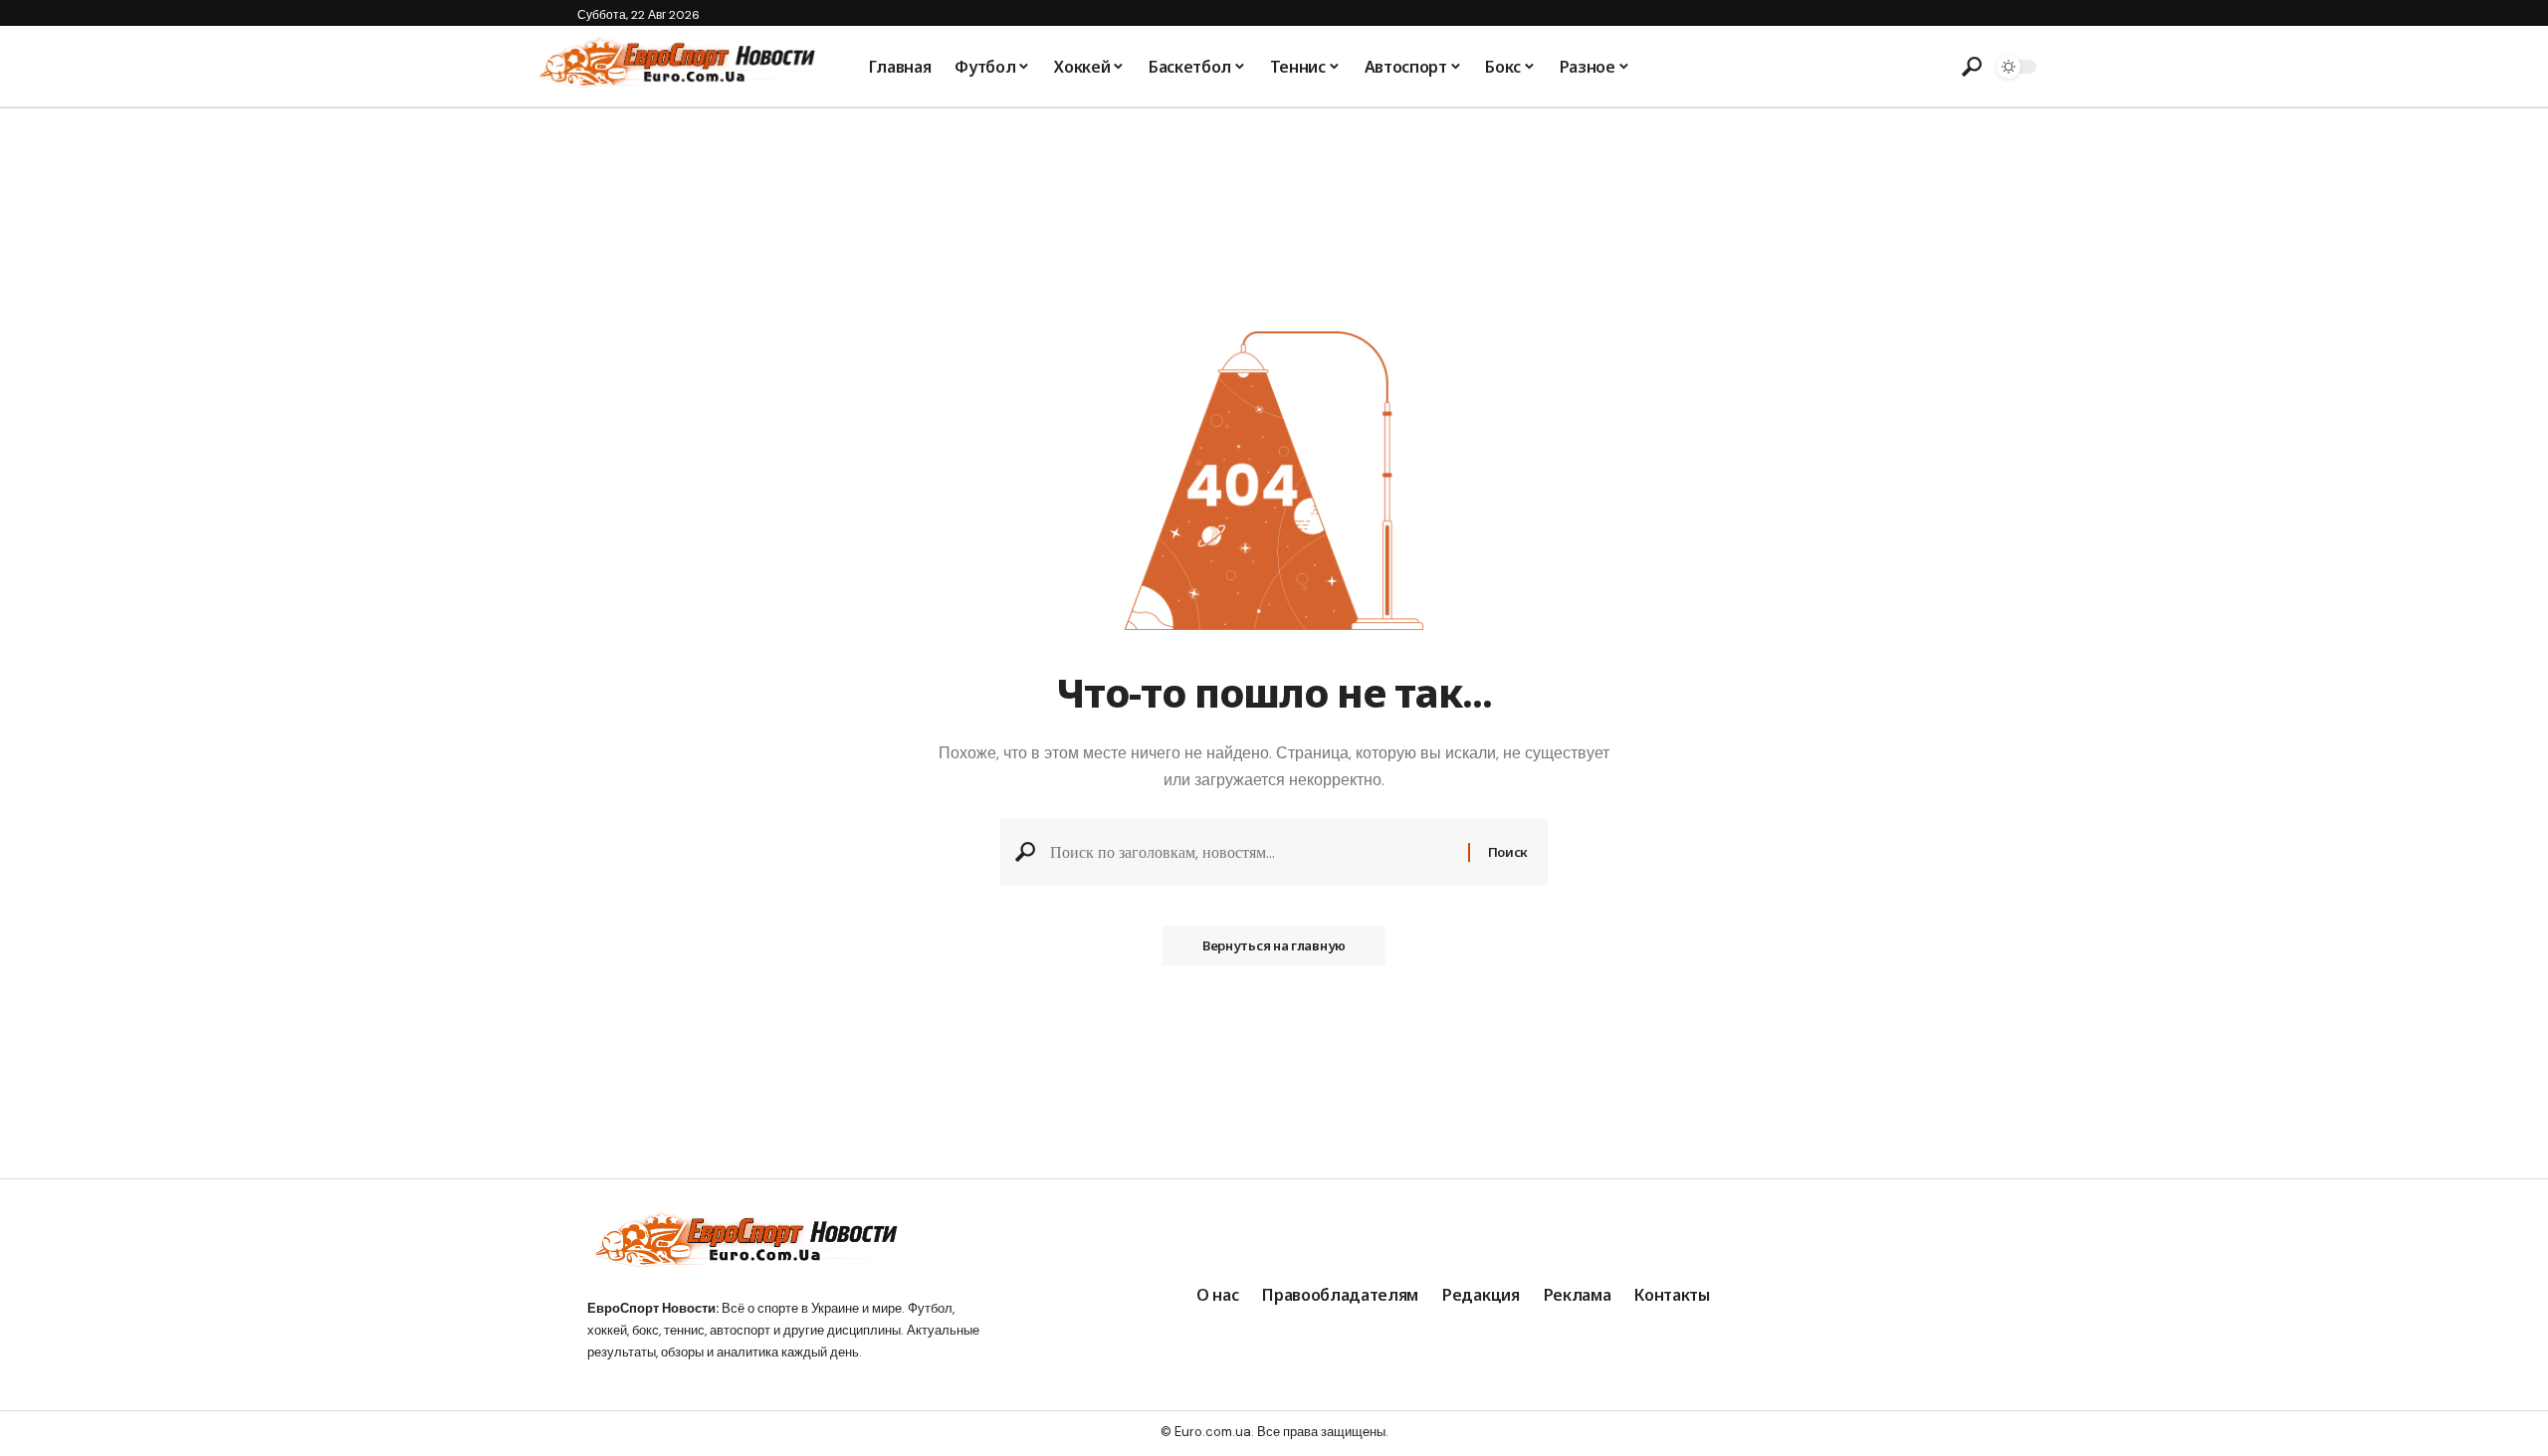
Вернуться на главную (1274, 945)
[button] (1972, 67)
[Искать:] (1252, 852)
